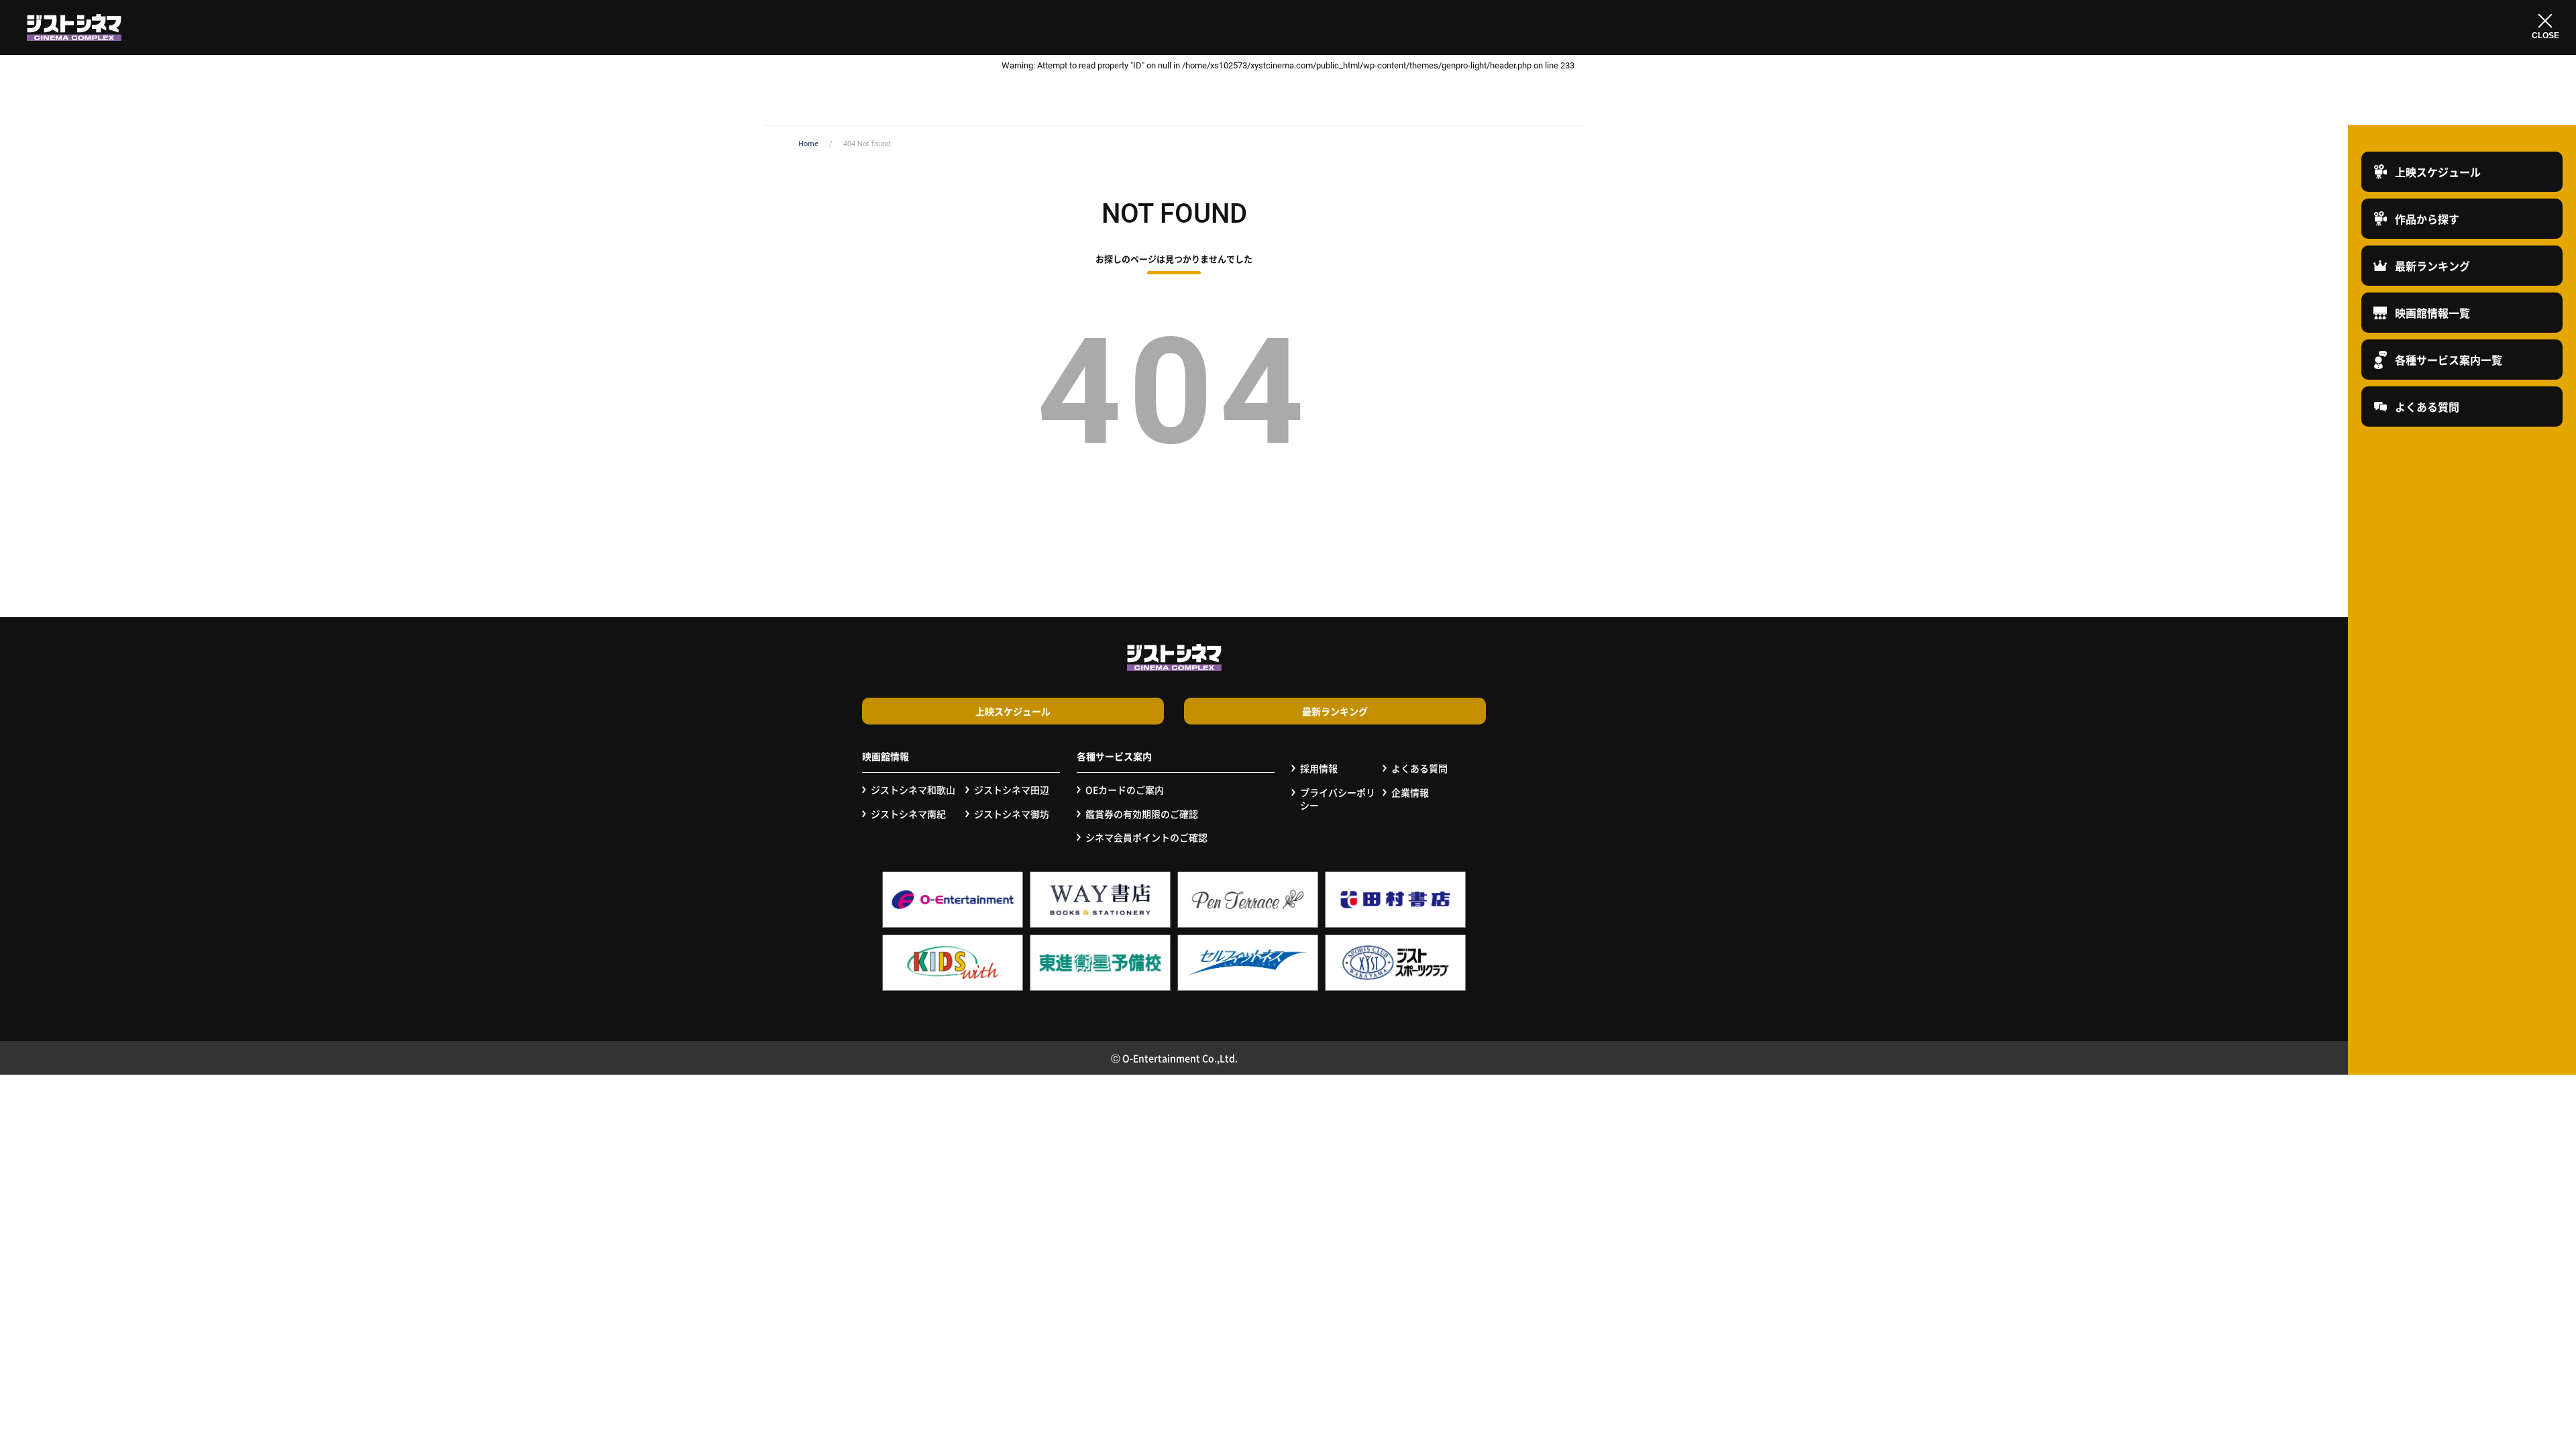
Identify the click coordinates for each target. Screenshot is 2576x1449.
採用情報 (1319, 768)
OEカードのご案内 (1125, 790)
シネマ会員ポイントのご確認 (1146, 838)
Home (808, 144)
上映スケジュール (1013, 711)
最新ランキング (1335, 711)
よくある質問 (1419, 768)
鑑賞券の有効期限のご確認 (1142, 814)
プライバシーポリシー (1338, 799)
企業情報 (1410, 793)
